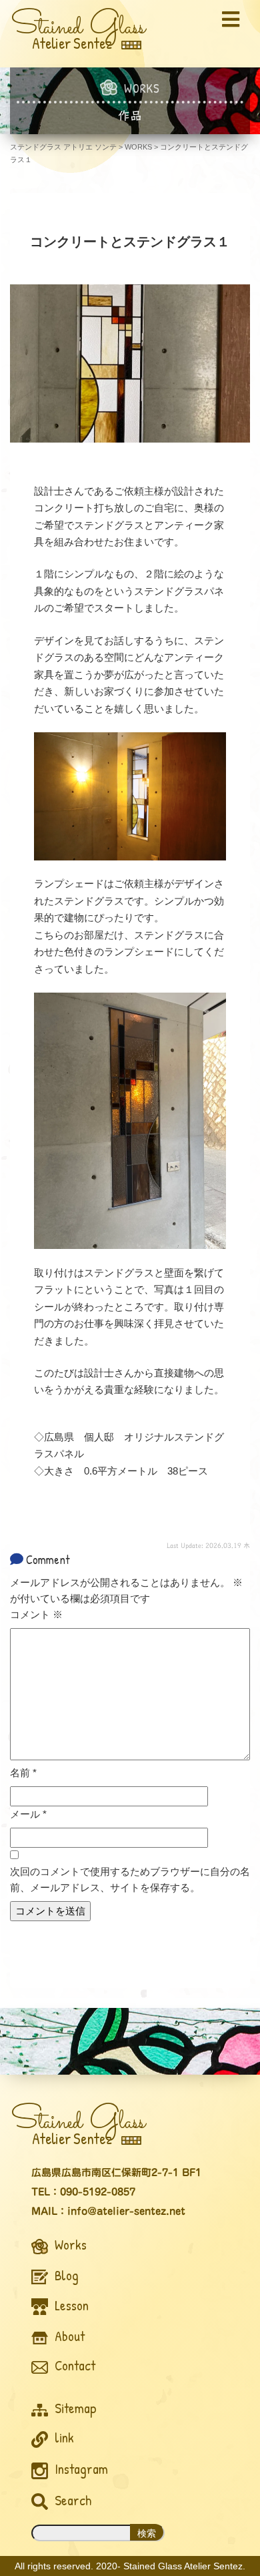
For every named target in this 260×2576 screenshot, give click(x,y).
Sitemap (74, 2408)
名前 (23, 1773)
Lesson (70, 2305)
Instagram (80, 2469)
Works (69, 2245)
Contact (73, 2365)
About (68, 2336)
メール (28, 1814)
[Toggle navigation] (231, 19)
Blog (65, 2275)
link (63, 2437)
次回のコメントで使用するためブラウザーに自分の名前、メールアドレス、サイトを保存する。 (130, 1879)
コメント (36, 1614)
